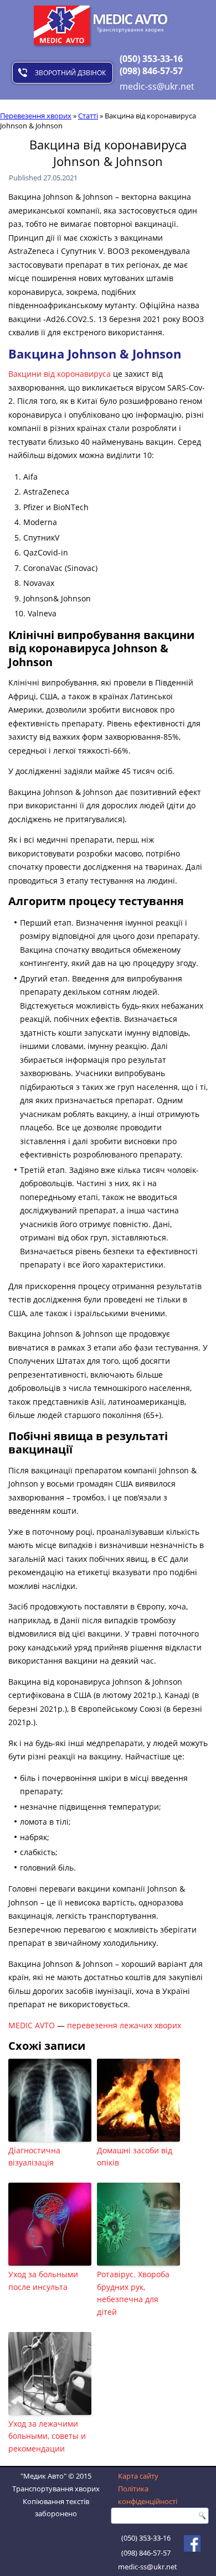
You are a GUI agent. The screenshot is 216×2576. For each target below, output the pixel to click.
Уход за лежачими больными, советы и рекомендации (47, 2436)
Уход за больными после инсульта (43, 2280)
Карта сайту (138, 2476)
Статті (88, 116)
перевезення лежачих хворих (124, 2025)
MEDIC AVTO (32, 2025)
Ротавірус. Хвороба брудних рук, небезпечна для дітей (133, 2293)
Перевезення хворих (36, 116)
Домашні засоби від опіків (135, 2156)
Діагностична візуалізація (34, 2156)
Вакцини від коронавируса (60, 374)
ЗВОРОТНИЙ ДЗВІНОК (70, 73)
